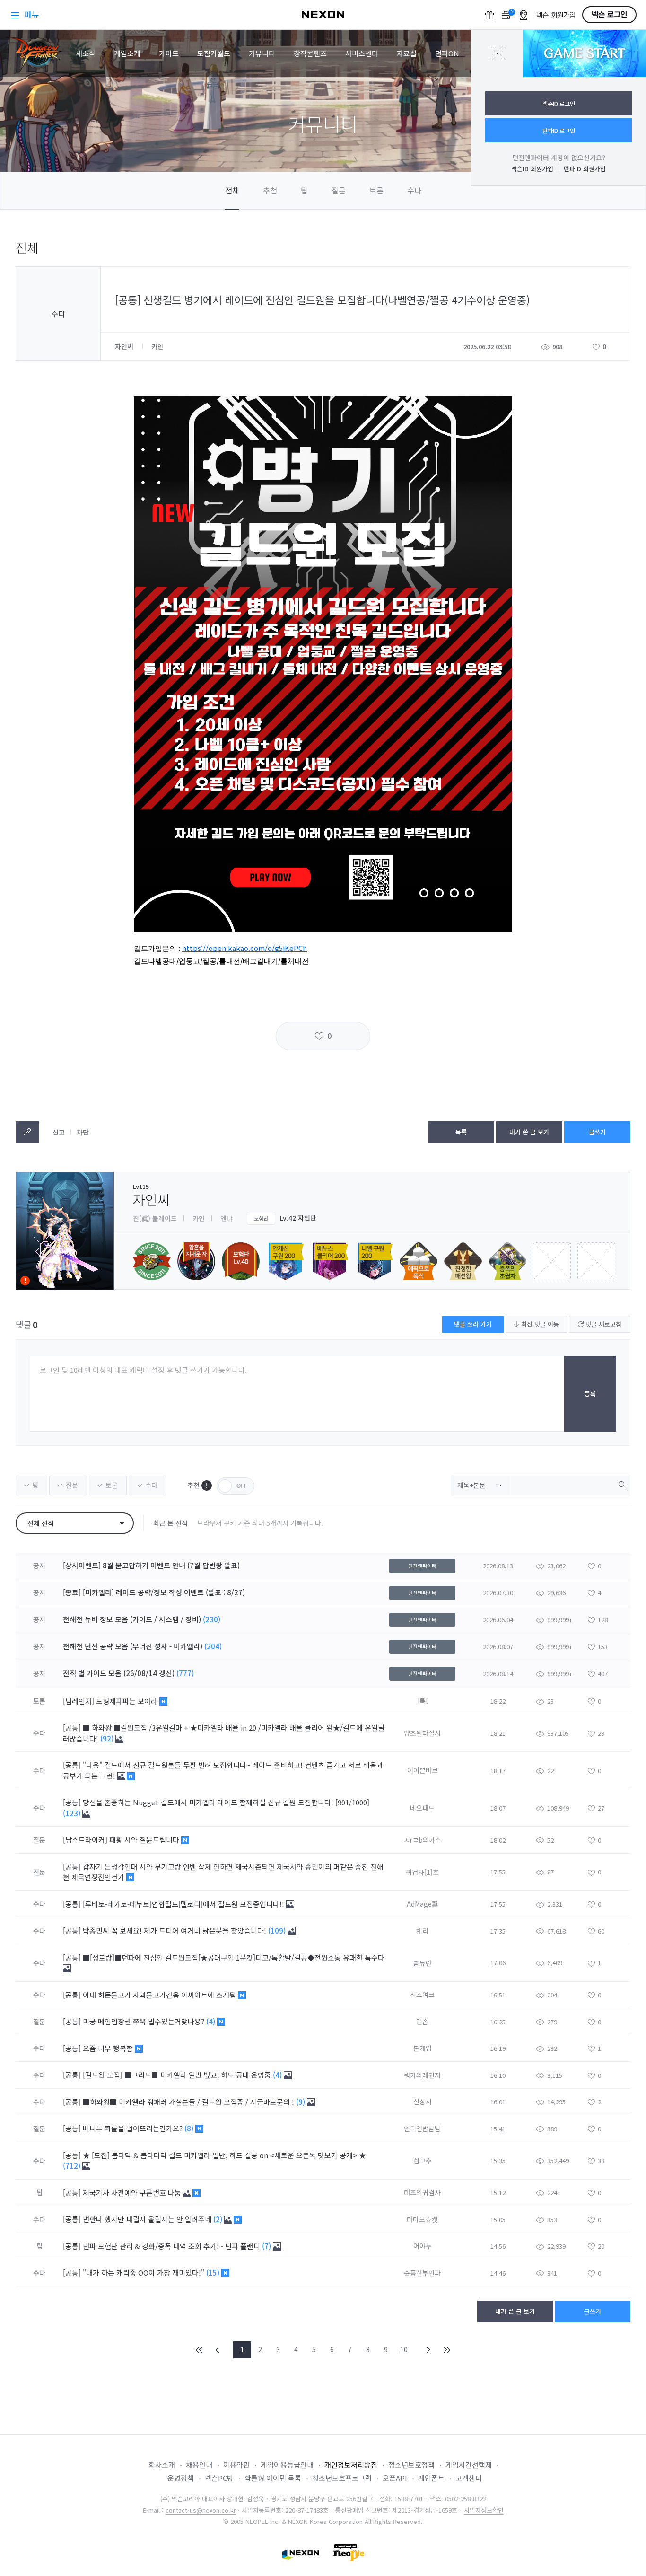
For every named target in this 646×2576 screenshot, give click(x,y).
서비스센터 (362, 53)
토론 (376, 190)
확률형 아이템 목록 (273, 2478)
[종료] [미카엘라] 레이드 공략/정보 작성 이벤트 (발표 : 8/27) (154, 1592)
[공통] (72, 1728)
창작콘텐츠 (310, 53)
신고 (59, 1132)
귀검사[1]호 (422, 1872)
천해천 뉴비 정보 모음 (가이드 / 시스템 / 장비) (132, 1619)
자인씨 (125, 346)
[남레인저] (79, 1701)
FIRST (200, 2350)
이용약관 (236, 2465)
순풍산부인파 (422, 2273)
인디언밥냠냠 (422, 2128)
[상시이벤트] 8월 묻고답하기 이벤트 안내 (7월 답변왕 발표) (151, 1565)
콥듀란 (423, 1963)
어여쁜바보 (423, 1770)
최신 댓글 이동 (539, 1324)
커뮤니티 (262, 53)
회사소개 (162, 2465)
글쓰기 (597, 1132)
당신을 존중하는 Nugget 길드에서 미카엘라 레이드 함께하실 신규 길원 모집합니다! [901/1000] (226, 1802)
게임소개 (127, 53)
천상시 (423, 2101)
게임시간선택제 (469, 2465)
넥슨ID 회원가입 (532, 169)
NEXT (428, 2350)
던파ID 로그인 (559, 130)
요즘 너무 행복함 (109, 2048)
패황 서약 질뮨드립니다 (145, 1840)
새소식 (86, 53)
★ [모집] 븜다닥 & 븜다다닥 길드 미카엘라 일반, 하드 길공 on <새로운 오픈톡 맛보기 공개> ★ (224, 2155)
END (446, 2350)
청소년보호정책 (411, 2465)
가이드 (169, 53)
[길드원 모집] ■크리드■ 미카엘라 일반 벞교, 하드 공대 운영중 (178, 2075)
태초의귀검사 (422, 2192)
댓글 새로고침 (602, 1324)
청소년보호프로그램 (342, 2478)
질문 (339, 190)
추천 (270, 190)
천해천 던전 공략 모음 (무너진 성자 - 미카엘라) (133, 1646)
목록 (461, 1132)
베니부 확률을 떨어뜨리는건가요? (134, 2128)
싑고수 (423, 2161)
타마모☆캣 (422, 2219)
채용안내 (199, 2465)
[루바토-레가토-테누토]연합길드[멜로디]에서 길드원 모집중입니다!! (184, 1904)
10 (404, 2349)
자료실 (407, 53)
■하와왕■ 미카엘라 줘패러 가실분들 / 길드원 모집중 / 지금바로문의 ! (189, 2102)
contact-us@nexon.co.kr (201, 2510)
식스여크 (422, 1995)
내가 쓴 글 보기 (529, 1132)
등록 (590, 1394)
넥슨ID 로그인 (559, 103)
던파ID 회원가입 (585, 169)
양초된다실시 (422, 1733)
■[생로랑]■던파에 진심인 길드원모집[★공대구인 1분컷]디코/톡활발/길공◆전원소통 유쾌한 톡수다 (234, 1957)
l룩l (423, 1701)
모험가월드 (214, 53)
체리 (422, 1931)
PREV (218, 2350)
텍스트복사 (27, 1132)
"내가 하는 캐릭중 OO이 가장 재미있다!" (144, 2273)
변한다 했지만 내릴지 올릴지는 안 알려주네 (148, 2219)
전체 (232, 190)
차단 (83, 1132)
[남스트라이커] (85, 1840)
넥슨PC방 (219, 2478)
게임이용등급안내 (287, 2465)
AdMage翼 (423, 1904)
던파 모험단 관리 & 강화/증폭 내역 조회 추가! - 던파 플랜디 (172, 2246)
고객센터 (469, 2478)
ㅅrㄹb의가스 (422, 1840)
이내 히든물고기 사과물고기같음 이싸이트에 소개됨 (160, 1995)
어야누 (423, 2246)
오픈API (395, 2478)
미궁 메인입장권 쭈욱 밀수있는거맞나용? (144, 2021)
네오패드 (422, 1808)
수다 (414, 190)
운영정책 (181, 2478)
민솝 (422, 2022)
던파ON (447, 53)
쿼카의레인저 (422, 2075)
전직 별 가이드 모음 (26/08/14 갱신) (119, 1673)
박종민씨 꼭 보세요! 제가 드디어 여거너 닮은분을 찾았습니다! (175, 1930)
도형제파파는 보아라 (128, 1701)
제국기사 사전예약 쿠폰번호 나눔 (133, 2193)
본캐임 (423, 2048)
